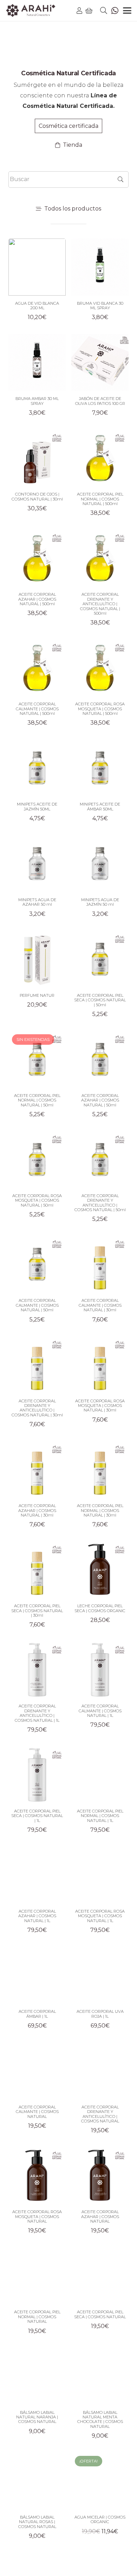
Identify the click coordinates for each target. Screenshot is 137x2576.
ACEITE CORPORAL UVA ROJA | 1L (100, 2014)
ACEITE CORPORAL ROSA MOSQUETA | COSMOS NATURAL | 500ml (100, 709)
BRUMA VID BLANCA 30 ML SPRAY (100, 306)
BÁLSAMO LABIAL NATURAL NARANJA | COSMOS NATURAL (37, 2417)
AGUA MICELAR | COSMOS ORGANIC (100, 2519)
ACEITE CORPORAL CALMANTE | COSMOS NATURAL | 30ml (100, 1305)
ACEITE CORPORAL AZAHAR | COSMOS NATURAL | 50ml (100, 1100)
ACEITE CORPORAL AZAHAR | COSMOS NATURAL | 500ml (37, 599)
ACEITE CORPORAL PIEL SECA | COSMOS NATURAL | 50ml (100, 1000)
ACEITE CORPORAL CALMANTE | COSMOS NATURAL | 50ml (37, 1305)
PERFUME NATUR (37, 995)
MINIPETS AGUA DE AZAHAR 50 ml (37, 902)
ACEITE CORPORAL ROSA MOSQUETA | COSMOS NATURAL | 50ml (37, 1200)
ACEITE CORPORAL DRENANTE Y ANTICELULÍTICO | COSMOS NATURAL (100, 2114)
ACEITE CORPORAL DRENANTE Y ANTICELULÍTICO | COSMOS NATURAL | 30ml (37, 1408)
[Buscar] (120, 179)
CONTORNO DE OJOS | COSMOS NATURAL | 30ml (37, 496)
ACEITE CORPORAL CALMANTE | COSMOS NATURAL (37, 2112)
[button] (104, 11)
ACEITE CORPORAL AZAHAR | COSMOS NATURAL (100, 2216)
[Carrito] (89, 11)
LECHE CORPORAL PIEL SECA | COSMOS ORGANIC (100, 1608)
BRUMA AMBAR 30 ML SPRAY (37, 401)
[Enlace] (79, 11)
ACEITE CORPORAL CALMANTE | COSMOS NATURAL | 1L (100, 1711)
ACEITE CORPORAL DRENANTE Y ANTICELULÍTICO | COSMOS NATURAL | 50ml (100, 1203)
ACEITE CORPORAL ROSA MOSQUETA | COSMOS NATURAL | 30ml (100, 1406)
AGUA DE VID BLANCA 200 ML (37, 306)
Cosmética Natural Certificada (68, 73)
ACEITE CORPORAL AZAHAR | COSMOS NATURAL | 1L (37, 1916)
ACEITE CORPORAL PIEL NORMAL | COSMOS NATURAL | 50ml (37, 1100)
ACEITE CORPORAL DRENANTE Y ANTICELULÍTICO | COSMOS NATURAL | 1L (37, 1713)
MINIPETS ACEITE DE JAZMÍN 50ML (37, 806)
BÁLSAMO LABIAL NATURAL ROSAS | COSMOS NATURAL (37, 2522)
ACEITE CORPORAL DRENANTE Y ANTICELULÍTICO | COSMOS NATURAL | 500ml (100, 604)
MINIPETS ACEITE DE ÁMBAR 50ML (100, 806)
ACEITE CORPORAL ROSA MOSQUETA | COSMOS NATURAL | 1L (100, 1916)
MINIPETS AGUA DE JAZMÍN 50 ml (100, 902)
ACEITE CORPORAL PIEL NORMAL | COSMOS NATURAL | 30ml (100, 1510)
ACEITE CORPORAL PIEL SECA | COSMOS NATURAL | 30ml (37, 1611)
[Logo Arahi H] (31, 11)
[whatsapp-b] (115, 11)
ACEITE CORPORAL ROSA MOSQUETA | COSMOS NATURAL (37, 2216)
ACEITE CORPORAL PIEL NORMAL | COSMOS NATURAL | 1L (100, 1816)
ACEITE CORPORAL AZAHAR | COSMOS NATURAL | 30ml (37, 1510)
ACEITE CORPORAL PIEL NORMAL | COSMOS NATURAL (37, 2317)
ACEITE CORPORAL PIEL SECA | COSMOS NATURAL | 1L (37, 1816)
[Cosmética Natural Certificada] (68, 51)
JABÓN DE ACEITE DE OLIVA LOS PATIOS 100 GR (100, 401)
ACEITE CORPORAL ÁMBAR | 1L (37, 2014)
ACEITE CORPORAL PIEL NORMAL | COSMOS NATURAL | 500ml (100, 499)
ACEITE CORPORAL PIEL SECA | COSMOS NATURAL (100, 2314)
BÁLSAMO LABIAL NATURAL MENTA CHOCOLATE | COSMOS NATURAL (100, 2419)
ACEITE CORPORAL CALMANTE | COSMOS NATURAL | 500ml (37, 709)
